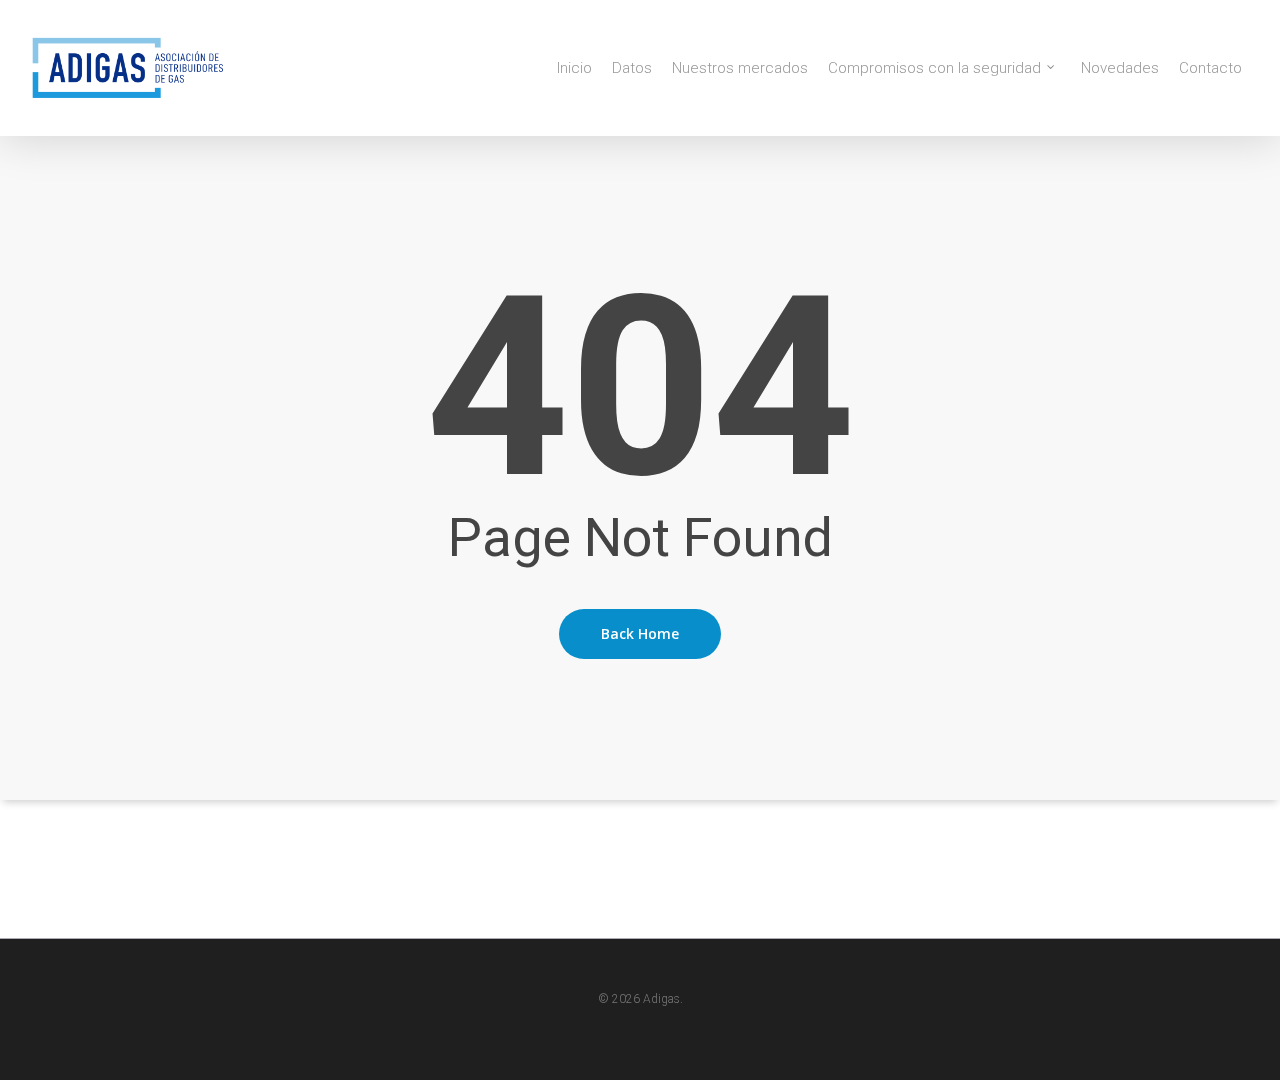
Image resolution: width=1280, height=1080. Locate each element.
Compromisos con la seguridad (934, 68)
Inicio (574, 68)
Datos (632, 68)
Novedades (1120, 68)
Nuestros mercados (740, 68)
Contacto (1210, 68)
